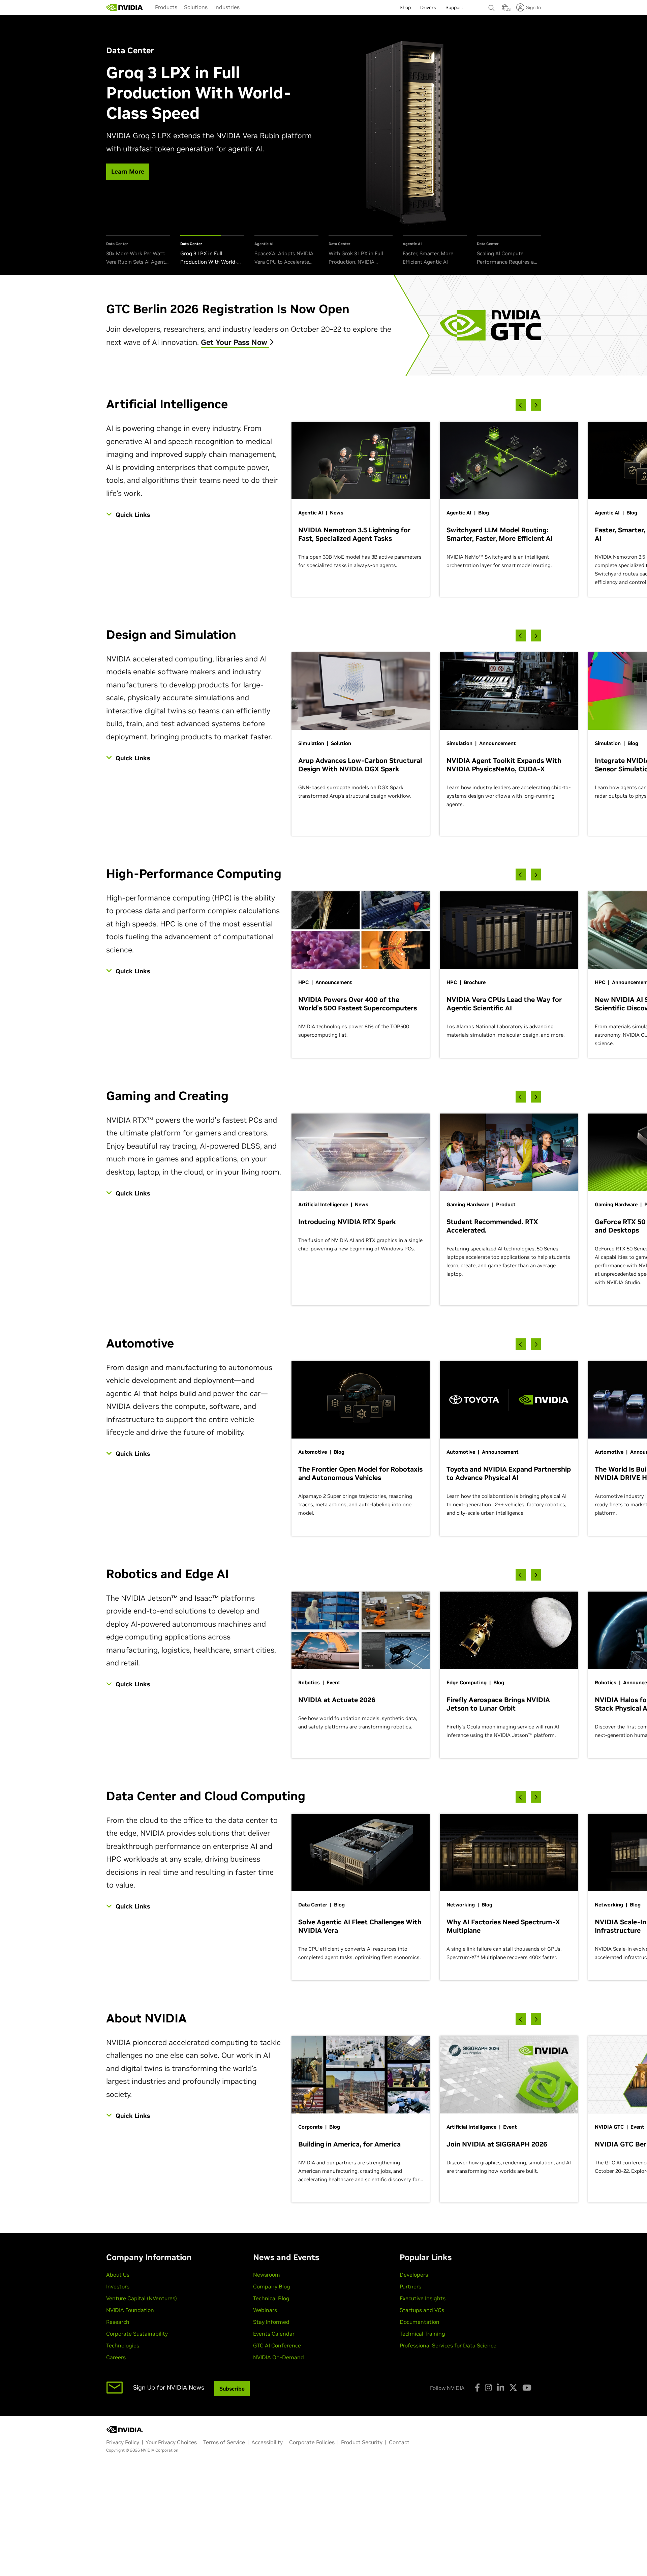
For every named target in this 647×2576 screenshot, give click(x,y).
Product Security (362, 2442)
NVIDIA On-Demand (279, 2357)
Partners (410, 2286)
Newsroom (267, 2275)
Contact (399, 2442)
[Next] (536, 405)
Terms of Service (224, 2442)
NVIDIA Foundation (130, 2310)
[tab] (138, 251)
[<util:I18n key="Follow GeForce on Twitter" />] (513, 2388)
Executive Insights (423, 2298)
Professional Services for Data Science (448, 2345)
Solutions (196, 7)
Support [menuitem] (454, 7)
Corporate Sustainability (137, 2334)
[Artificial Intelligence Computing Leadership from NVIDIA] (125, 7)
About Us (118, 2275)
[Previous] (521, 405)
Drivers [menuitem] (428, 7)
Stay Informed (271, 2322)
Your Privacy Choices (171, 2442)
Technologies (123, 2345)
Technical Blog (271, 2298)
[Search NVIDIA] (492, 6)
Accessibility (267, 2442)
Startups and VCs (422, 2310)
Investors (118, 2286)
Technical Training (422, 2334)
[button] (505, 9)
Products (166, 7)
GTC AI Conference (277, 2345)
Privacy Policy (123, 2442)
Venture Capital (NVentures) (142, 2298)
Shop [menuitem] (405, 7)
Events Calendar (274, 2334)
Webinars (265, 2310)
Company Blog (272, 2286)
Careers (116, 2357)
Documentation (420, 2322)
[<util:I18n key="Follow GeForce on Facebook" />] (477, 2388)
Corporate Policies (312, 2442)
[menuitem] (166, 7)
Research (118, 2322)
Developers (414, 2275)
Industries (227, 7)
